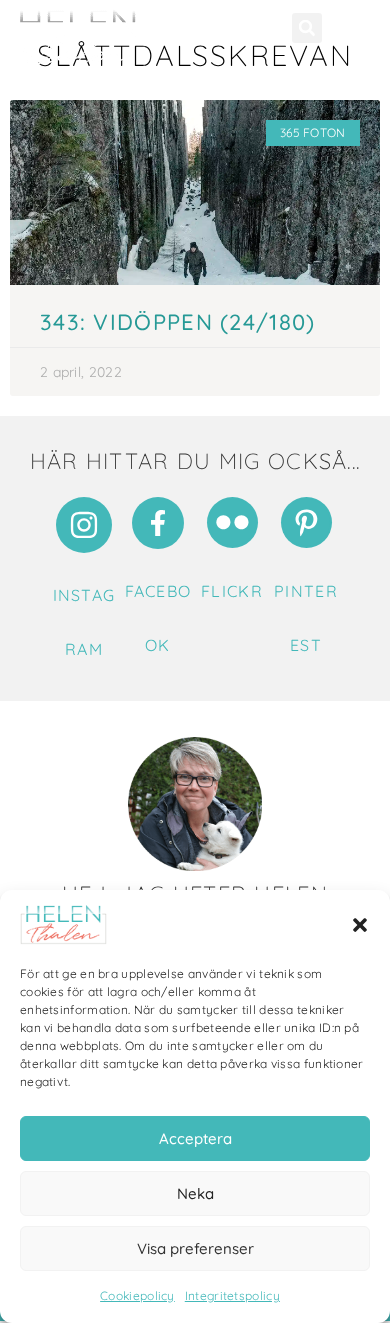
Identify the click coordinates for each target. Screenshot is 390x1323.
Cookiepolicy (137, 1295)
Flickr (232, 591)
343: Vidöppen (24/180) (178, 322)
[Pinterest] (306, 522)
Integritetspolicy (232, 1295)
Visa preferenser (195, 1248)
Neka (195, 1193)
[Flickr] (232, 522)
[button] (360, 925)
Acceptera (195, 1138)
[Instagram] (84, 525)
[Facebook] (158, 523)
